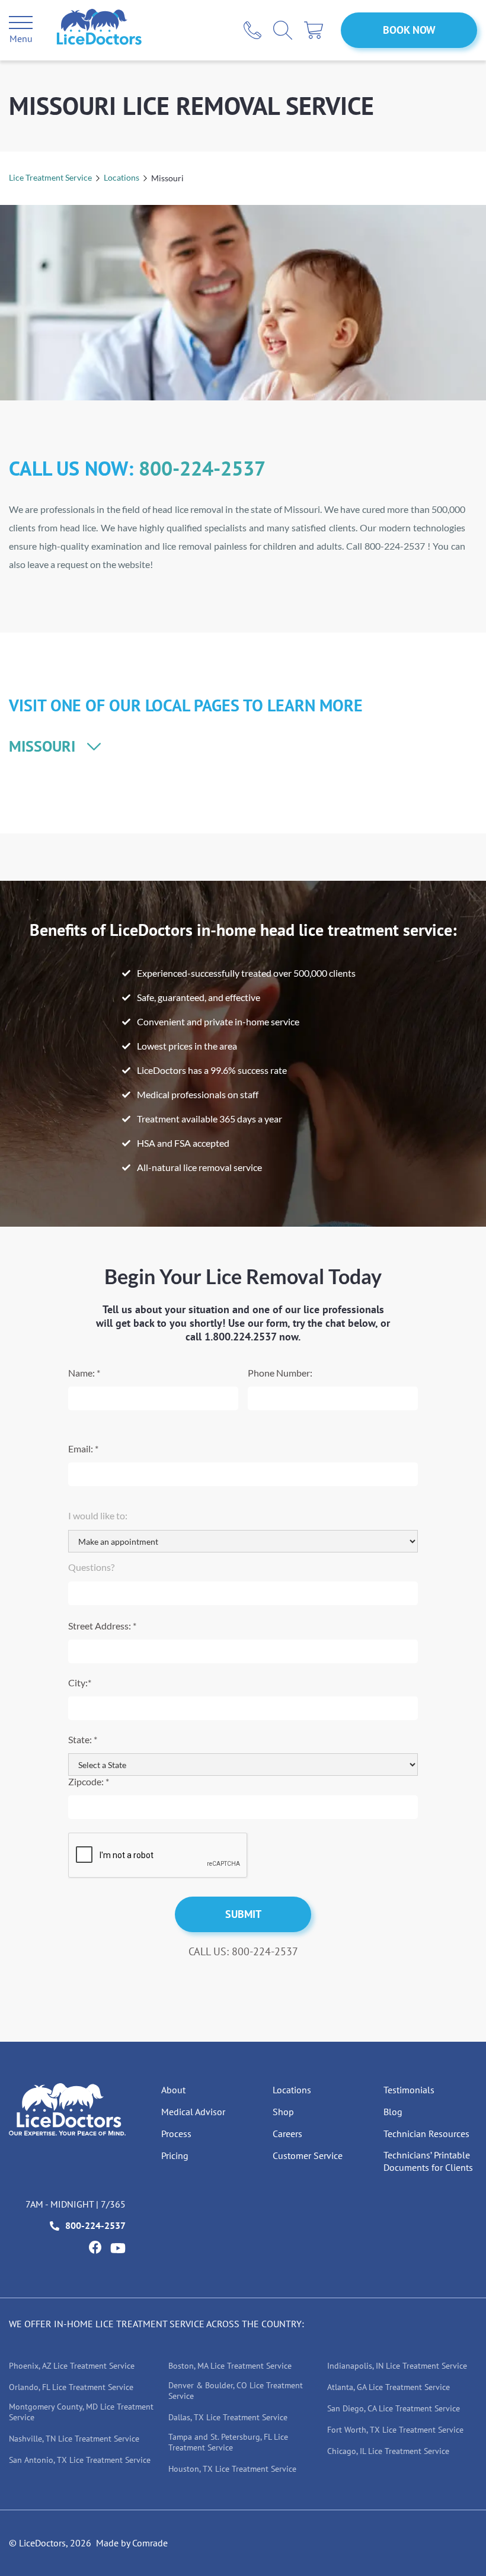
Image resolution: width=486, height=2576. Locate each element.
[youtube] (118, 2248)
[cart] (314, 30)
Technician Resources (426, 2134)
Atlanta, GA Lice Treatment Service (389, 2387)
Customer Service (308, 2155)
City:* (80, 1682)
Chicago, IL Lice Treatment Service (388, 2451)
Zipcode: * (89, 1781)
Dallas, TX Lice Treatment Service (228, 2417)
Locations (121, 177)
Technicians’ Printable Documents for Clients (428, 2161)
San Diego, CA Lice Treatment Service (394, 2408)
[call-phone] (252, 30)
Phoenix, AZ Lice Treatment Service (72, 2366)
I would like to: (98, 1515)
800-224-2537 (202, 468)
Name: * (84, 1373)
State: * (83, 1739)
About (173, 2090)
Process (176, 2134)
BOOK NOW (409, 30)
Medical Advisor (193, 2112)
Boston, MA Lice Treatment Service (230, 2366)
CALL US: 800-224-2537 (243, 1951)
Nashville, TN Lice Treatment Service (74, 2439)
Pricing (175, 2155)
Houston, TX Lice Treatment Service (232, 2469)
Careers (287, 2134)
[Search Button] (283, 30)
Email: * (83, 1449)
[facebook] (95, 2247)
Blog (393, 2112)
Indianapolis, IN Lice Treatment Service (397, 2366)
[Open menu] (21, 24)
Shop (283, 2112)
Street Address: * (102, 1626)
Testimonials (409, 2090)
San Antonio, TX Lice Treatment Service (80, 2460)
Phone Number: (280, 1373)
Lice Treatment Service (50, 177)
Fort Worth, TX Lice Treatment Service (395, 2430)
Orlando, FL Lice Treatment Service (71, 2387)
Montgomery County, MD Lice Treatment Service (81, 2412)
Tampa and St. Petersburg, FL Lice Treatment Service (228, 2442)
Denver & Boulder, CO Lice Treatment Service (236, 2391)
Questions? (91, 1567)
